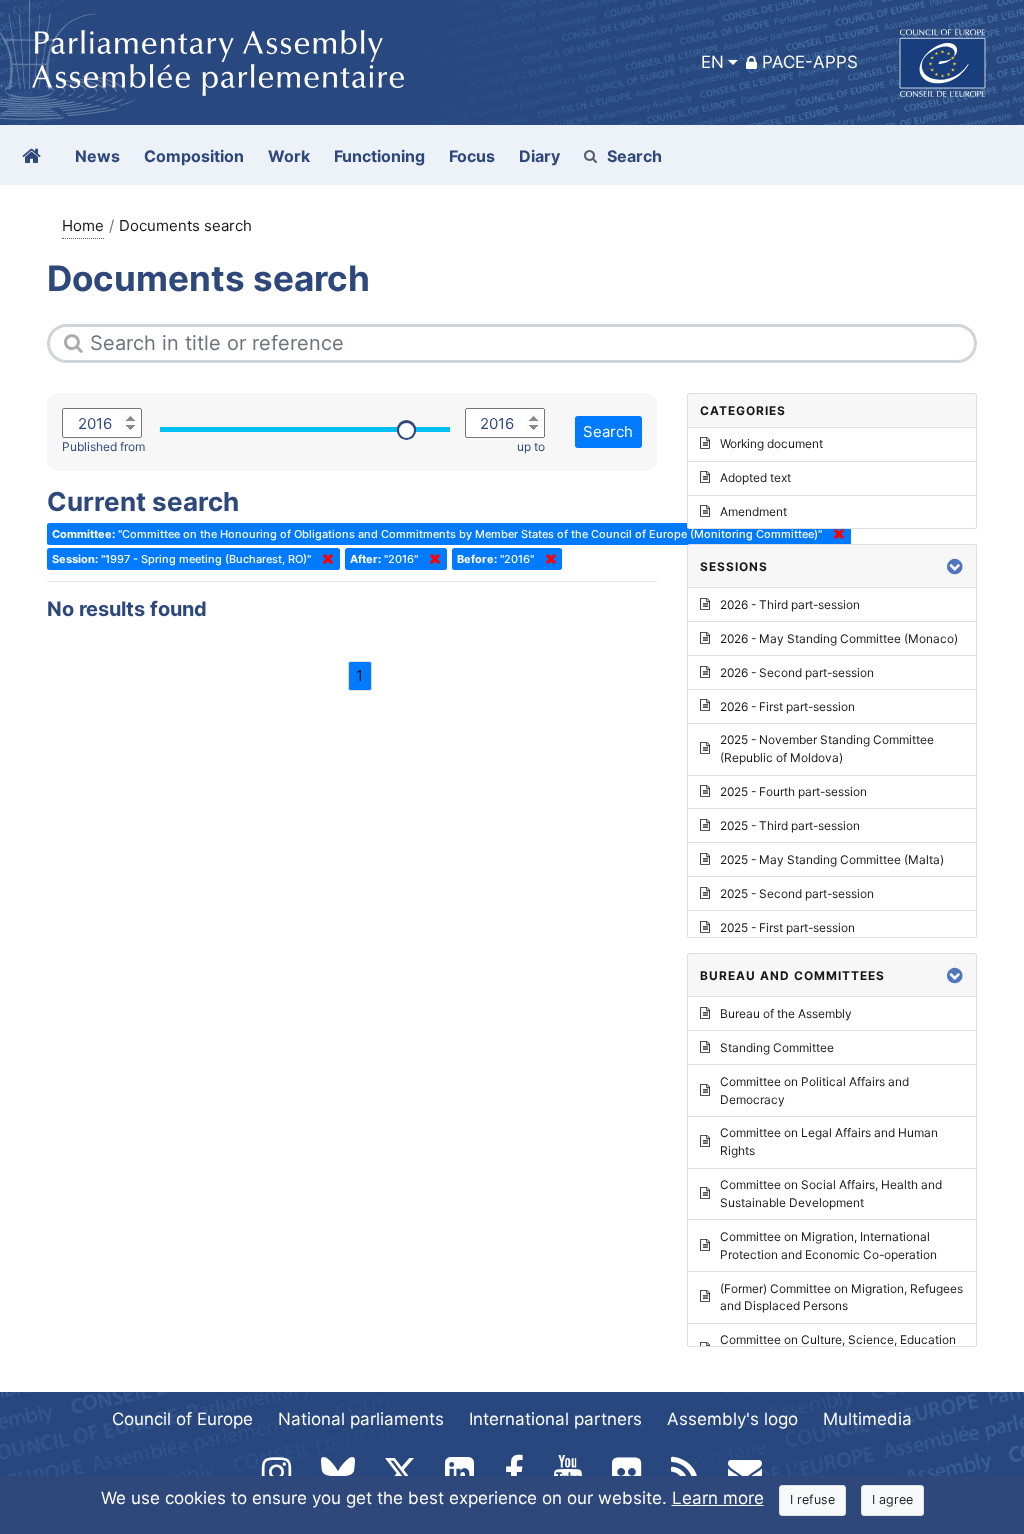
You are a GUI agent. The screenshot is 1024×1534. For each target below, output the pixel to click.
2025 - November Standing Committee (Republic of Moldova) (827, 748)
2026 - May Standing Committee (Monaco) (839, 638)
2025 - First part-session (787, 927)
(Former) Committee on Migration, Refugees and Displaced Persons (841, 1297)
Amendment (753, 511)
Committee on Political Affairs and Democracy (814, 1090)
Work (289, 156)
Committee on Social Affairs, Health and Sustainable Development (831, 1193)
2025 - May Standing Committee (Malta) (832, 859)
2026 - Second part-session (797, 672)
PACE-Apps (810, 62)
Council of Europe (182, 1419)
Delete (324, 559)
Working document (771, 443)
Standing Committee (777, 1047)
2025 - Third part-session (790, 825)
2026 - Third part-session (790, 604)
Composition (194, 156)
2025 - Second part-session (797, 893)
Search (634, 156)
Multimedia (867, 1419)
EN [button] (712, 62)
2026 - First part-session (787, 706)
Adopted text (755, 477)
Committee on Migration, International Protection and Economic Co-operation (828, 1245)
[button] (955, 566)
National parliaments (361, 1419)
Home (83, 225)
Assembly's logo (732, 1419)
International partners (555, 1419)
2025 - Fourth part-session (793, 791)
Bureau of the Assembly (786, 1013)
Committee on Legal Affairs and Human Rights (829, 1141)
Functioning (379, 156)
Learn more (718, 1498)
